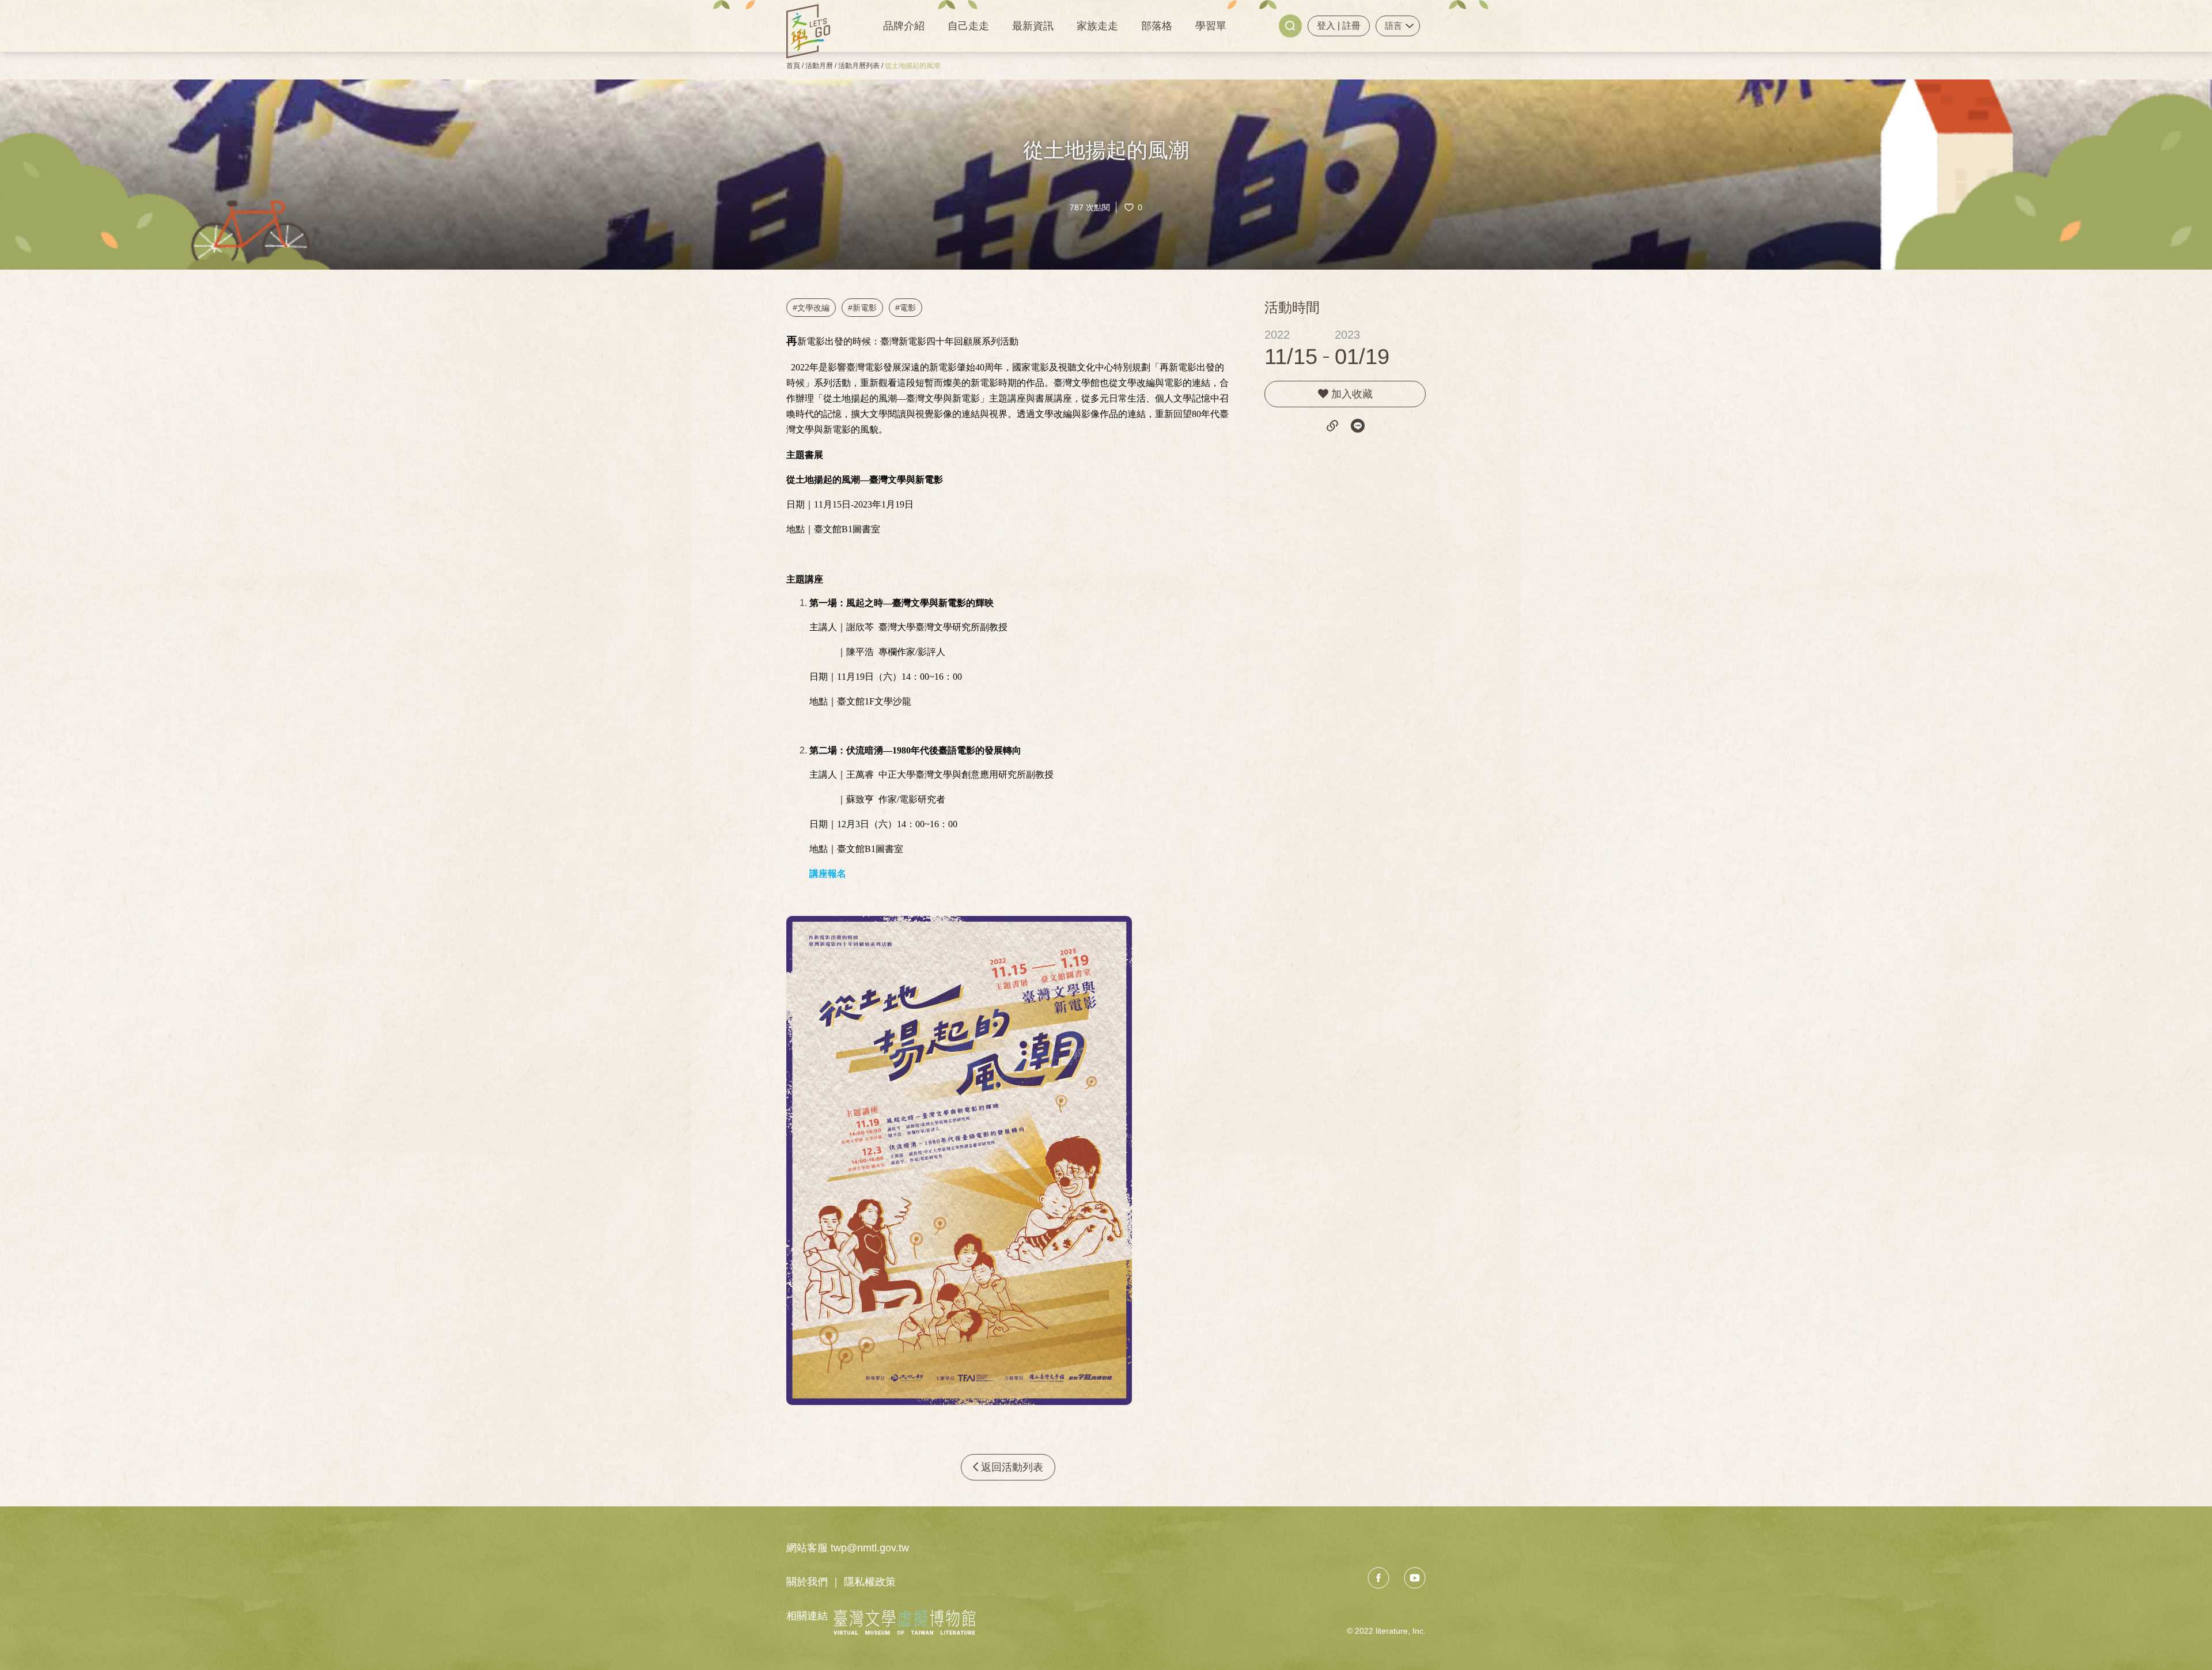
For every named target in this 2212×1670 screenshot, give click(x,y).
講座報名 (828, 874)
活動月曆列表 (859, 66)
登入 (1327, 26)
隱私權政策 (870, 1582)
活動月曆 (819, 66)
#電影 (906, 308)
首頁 (793, 66)
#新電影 (862, 308)
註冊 (1351, 26)
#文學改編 (811, 308)
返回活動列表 (1011, 1467)
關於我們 (807, 1582)
